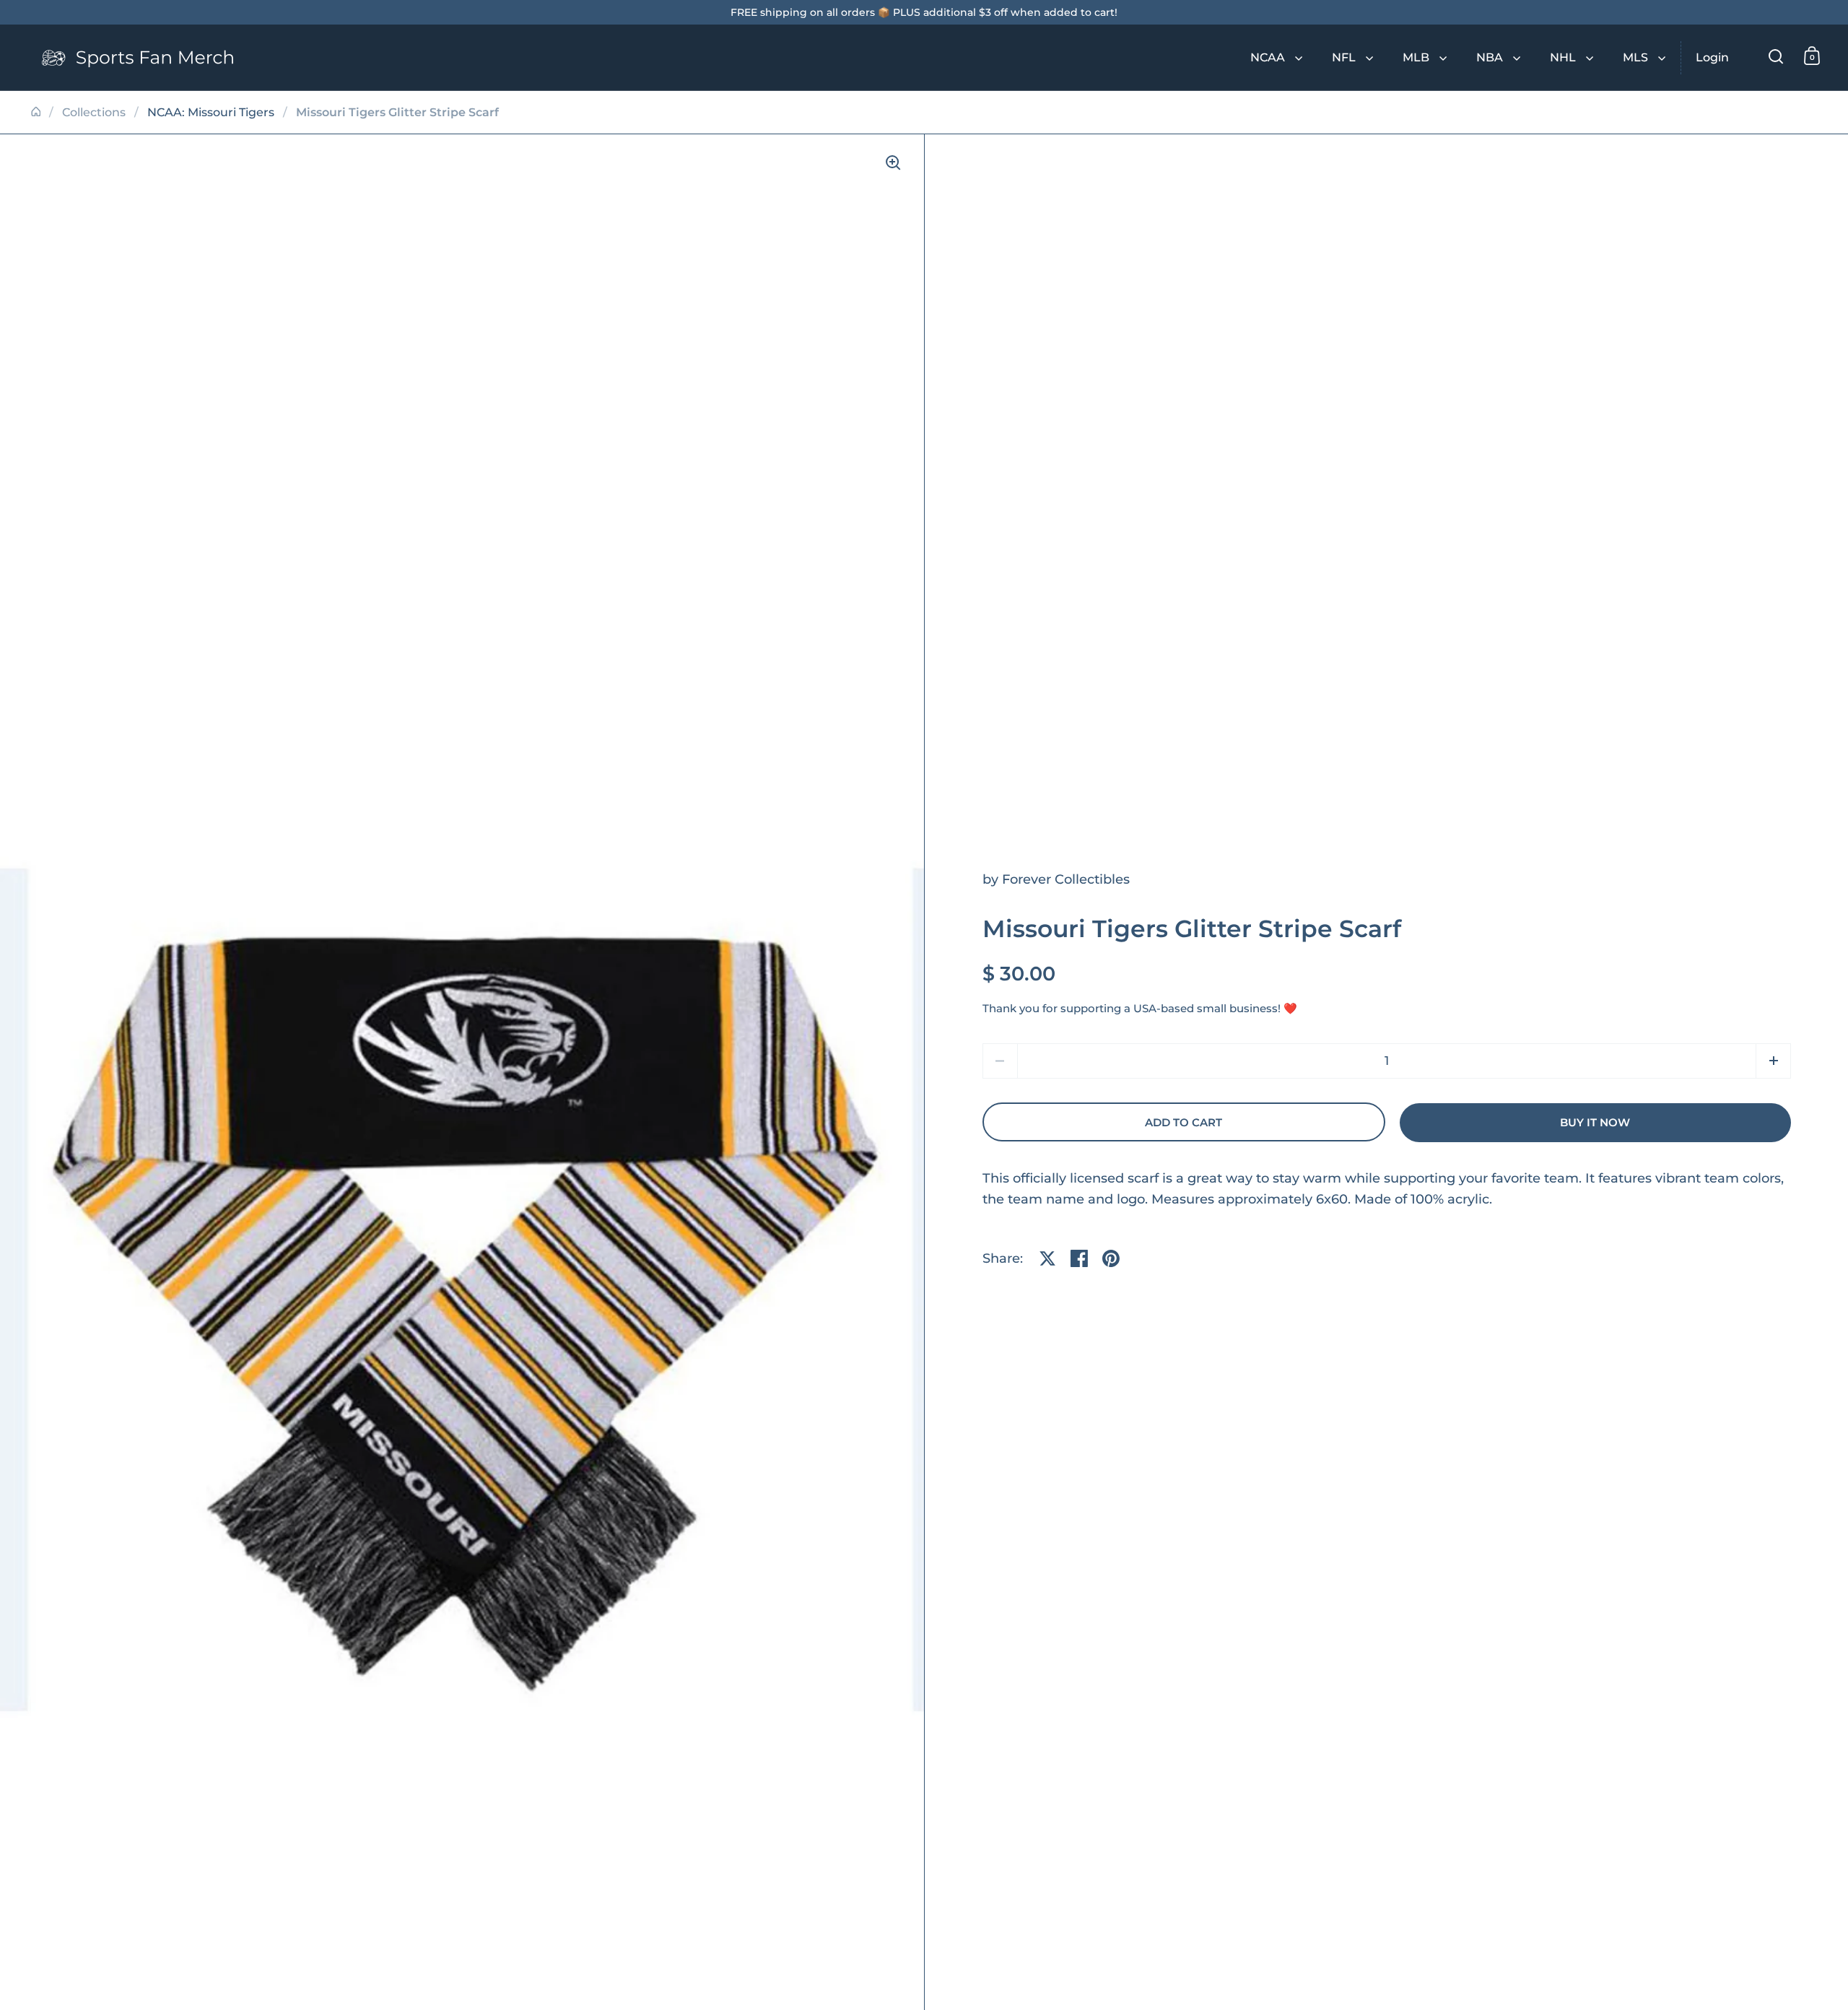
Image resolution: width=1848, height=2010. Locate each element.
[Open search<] (1776, 56)
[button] (1773, 1061)
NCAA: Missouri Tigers (211, 112)
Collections (94, 112)
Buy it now (1595, 1123)
